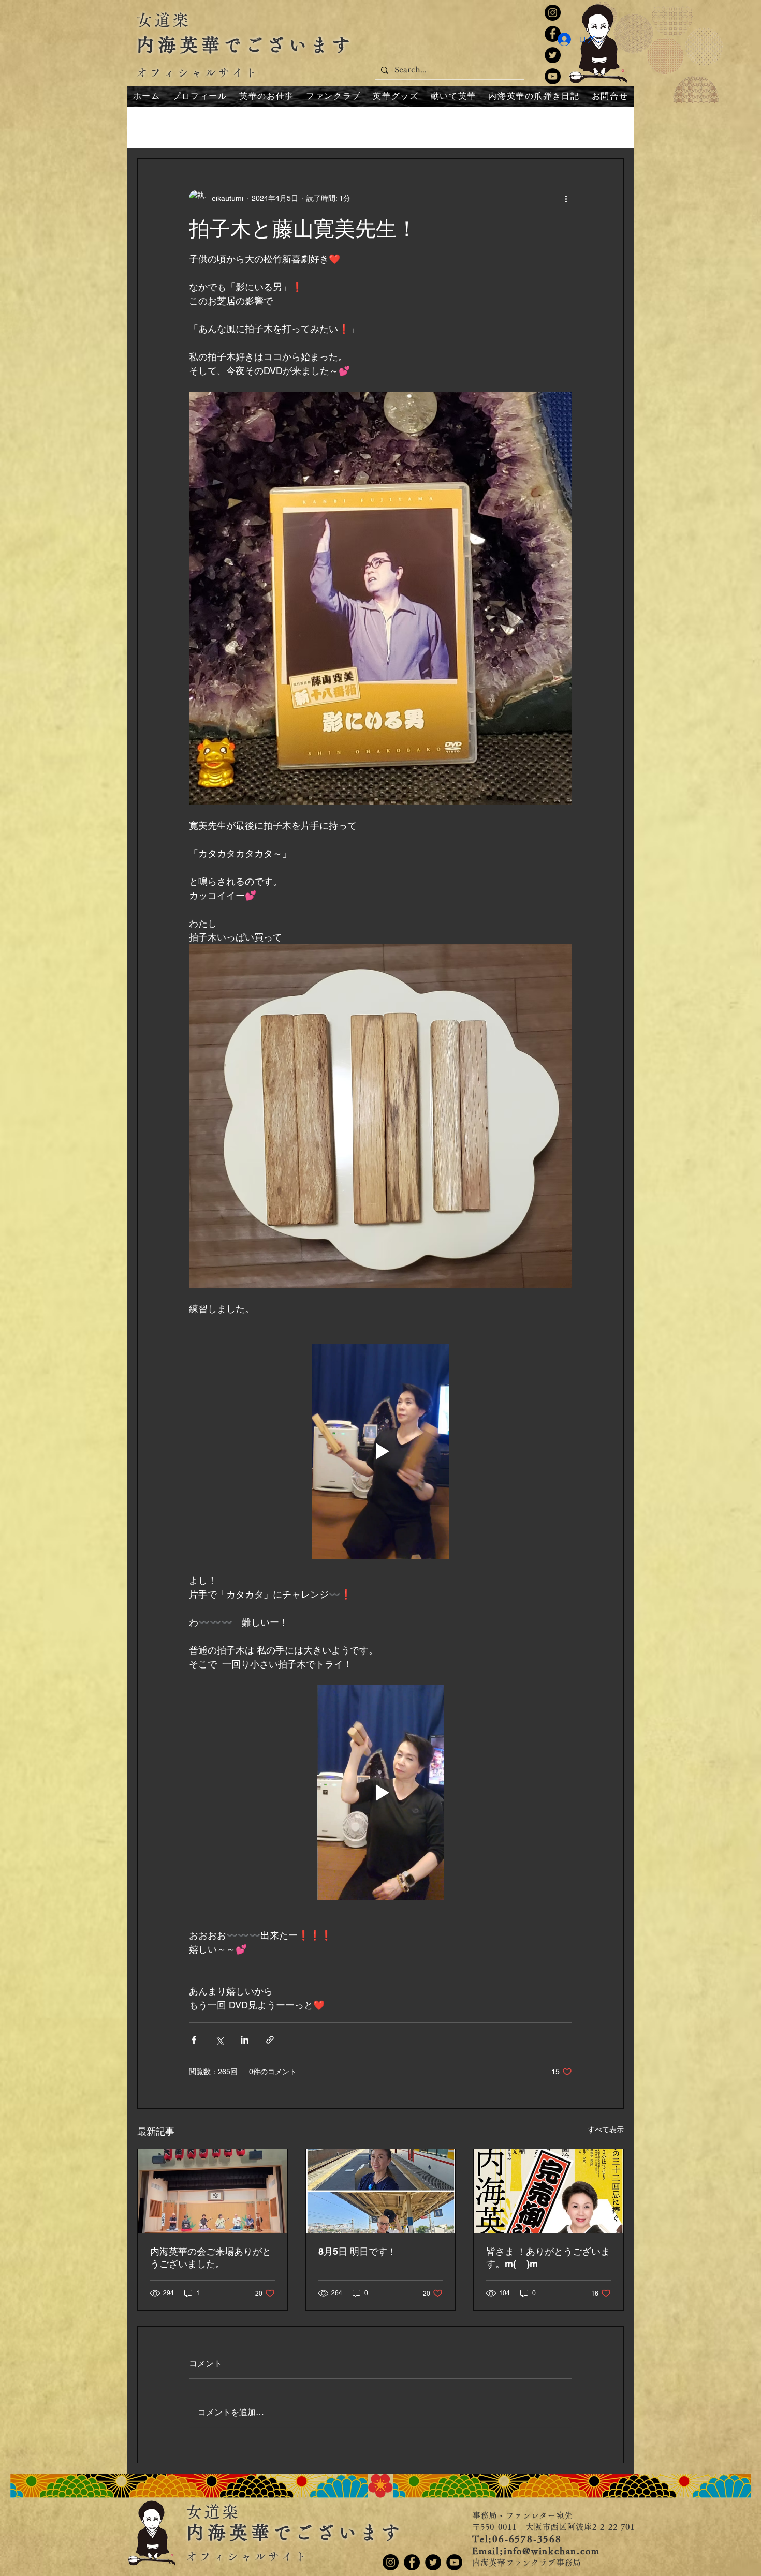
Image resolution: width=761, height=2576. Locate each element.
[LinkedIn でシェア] (245, 2040)
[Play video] (380, 1451)
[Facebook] (412, 2562)
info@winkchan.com (552, 2551)
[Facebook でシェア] (194, 2040)
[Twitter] (553, 55)
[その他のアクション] (566, 198)
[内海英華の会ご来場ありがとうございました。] (213, 2191)
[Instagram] (553, 13)
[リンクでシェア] (270, 2040)
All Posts (153, 127)
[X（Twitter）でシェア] (219, 2040)
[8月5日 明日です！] (381, 2191)
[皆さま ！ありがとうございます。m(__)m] (548, 2191)
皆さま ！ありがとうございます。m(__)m (548, 2258)
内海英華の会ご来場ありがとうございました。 (211, 2258)
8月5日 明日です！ (357, 2251)
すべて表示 (606, 2130)
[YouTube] (553, 76)
